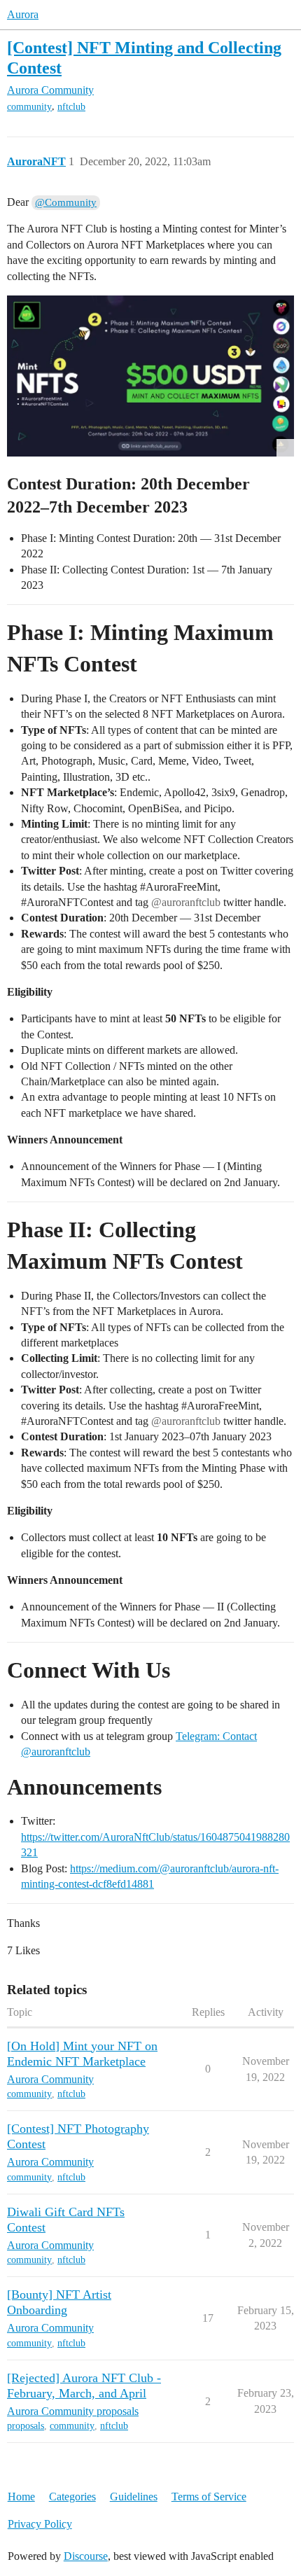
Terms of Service (209, 2497)
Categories (72, 2497)
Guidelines (134, 2497)
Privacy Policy (40, 2524)
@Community (66, 202)
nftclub (71, 107)
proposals (26, 2426)
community (29, 107)
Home (21, 2497)
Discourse (86, 2556)
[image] (150, 376)
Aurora (23, 14)
